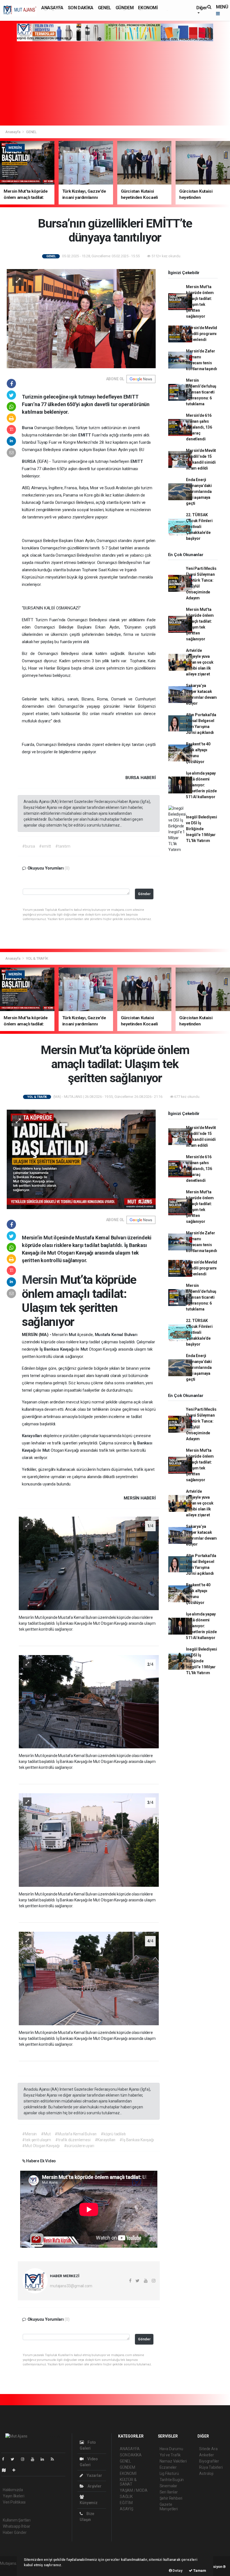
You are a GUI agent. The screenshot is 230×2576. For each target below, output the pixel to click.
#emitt (45, 846)
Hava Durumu (171, 2449)
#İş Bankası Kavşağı (137, 2140)
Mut (73, 1335)
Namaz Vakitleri (173, 2461)
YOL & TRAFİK (37, 958)
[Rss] (55, 2459)
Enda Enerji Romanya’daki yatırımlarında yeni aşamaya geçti (199, 491)
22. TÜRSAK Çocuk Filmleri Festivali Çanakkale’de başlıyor (199, 527)
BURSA (29, 461)
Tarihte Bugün (172, 2480)
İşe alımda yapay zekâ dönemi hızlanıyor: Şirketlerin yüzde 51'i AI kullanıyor (201, 785)
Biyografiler (209, 2461)
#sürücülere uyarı (79, 2146)
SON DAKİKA (81, 8)
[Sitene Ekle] (16, 2470)
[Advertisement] (115, 83)
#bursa (28, 846)
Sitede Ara (208, 2449)
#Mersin (29, 2134)
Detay (177, 2571)
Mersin (41, 1280)
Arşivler (94, 2486)
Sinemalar (168, 2486)
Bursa (28, 428)
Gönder (144, 894)
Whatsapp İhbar (16, 2526)
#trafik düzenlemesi (73, 2140)
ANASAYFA (52, 8)
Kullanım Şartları (17, 2520)
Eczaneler (168, 2467)
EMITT (85, 435)
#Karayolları (105, 2140)
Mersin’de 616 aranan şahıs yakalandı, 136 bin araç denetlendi (199, 427)
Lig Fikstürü (169, 2473)
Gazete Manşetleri (169, 2507)
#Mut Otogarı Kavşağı (41, 2146)
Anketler (206, 2455)
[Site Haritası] (6, 2470)
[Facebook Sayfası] (5, 2459)
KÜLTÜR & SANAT (128, 2482)
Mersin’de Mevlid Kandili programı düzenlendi (202, 334)
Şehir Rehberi (171, 2498)
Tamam (199, 2571)
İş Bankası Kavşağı (58, 1349)
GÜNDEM (125, 8)
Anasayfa (13, 132)
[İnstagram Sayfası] (25, 2459)
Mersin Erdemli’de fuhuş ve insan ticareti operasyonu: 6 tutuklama (201, 392)
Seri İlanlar (169, 2492)
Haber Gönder (15, 2532)
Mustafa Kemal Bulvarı (116, 1335)
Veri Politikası (14, 2502)
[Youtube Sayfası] (35, 2459)
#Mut (46, 2134)
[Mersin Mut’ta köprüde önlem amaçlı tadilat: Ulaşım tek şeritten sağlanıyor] (81, 1159)
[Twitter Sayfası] (15, 2459)
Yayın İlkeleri (13, 2496)
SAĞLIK (126, 2497)
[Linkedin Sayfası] (45, 2459)
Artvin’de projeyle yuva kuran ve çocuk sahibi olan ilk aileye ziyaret (200, 662)
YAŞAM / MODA (134, 2490)
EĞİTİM (126, 2503)
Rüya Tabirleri (211, 2467)
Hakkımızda (13, 2490)
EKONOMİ (148, 8)
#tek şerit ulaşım (37, 2140)
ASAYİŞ (127, 2509)
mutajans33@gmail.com (71, 2286)
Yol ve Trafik (170, 2455)
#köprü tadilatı (113, 2134)
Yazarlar (94, 2475)
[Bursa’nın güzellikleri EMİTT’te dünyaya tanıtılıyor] (81, 318)
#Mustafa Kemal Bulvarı (76, 2134)
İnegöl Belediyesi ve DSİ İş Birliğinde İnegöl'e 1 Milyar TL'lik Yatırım (202, 829)
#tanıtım (63, 846)
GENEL (104, 8)
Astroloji (206, 2473)
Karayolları (33, 1436)
